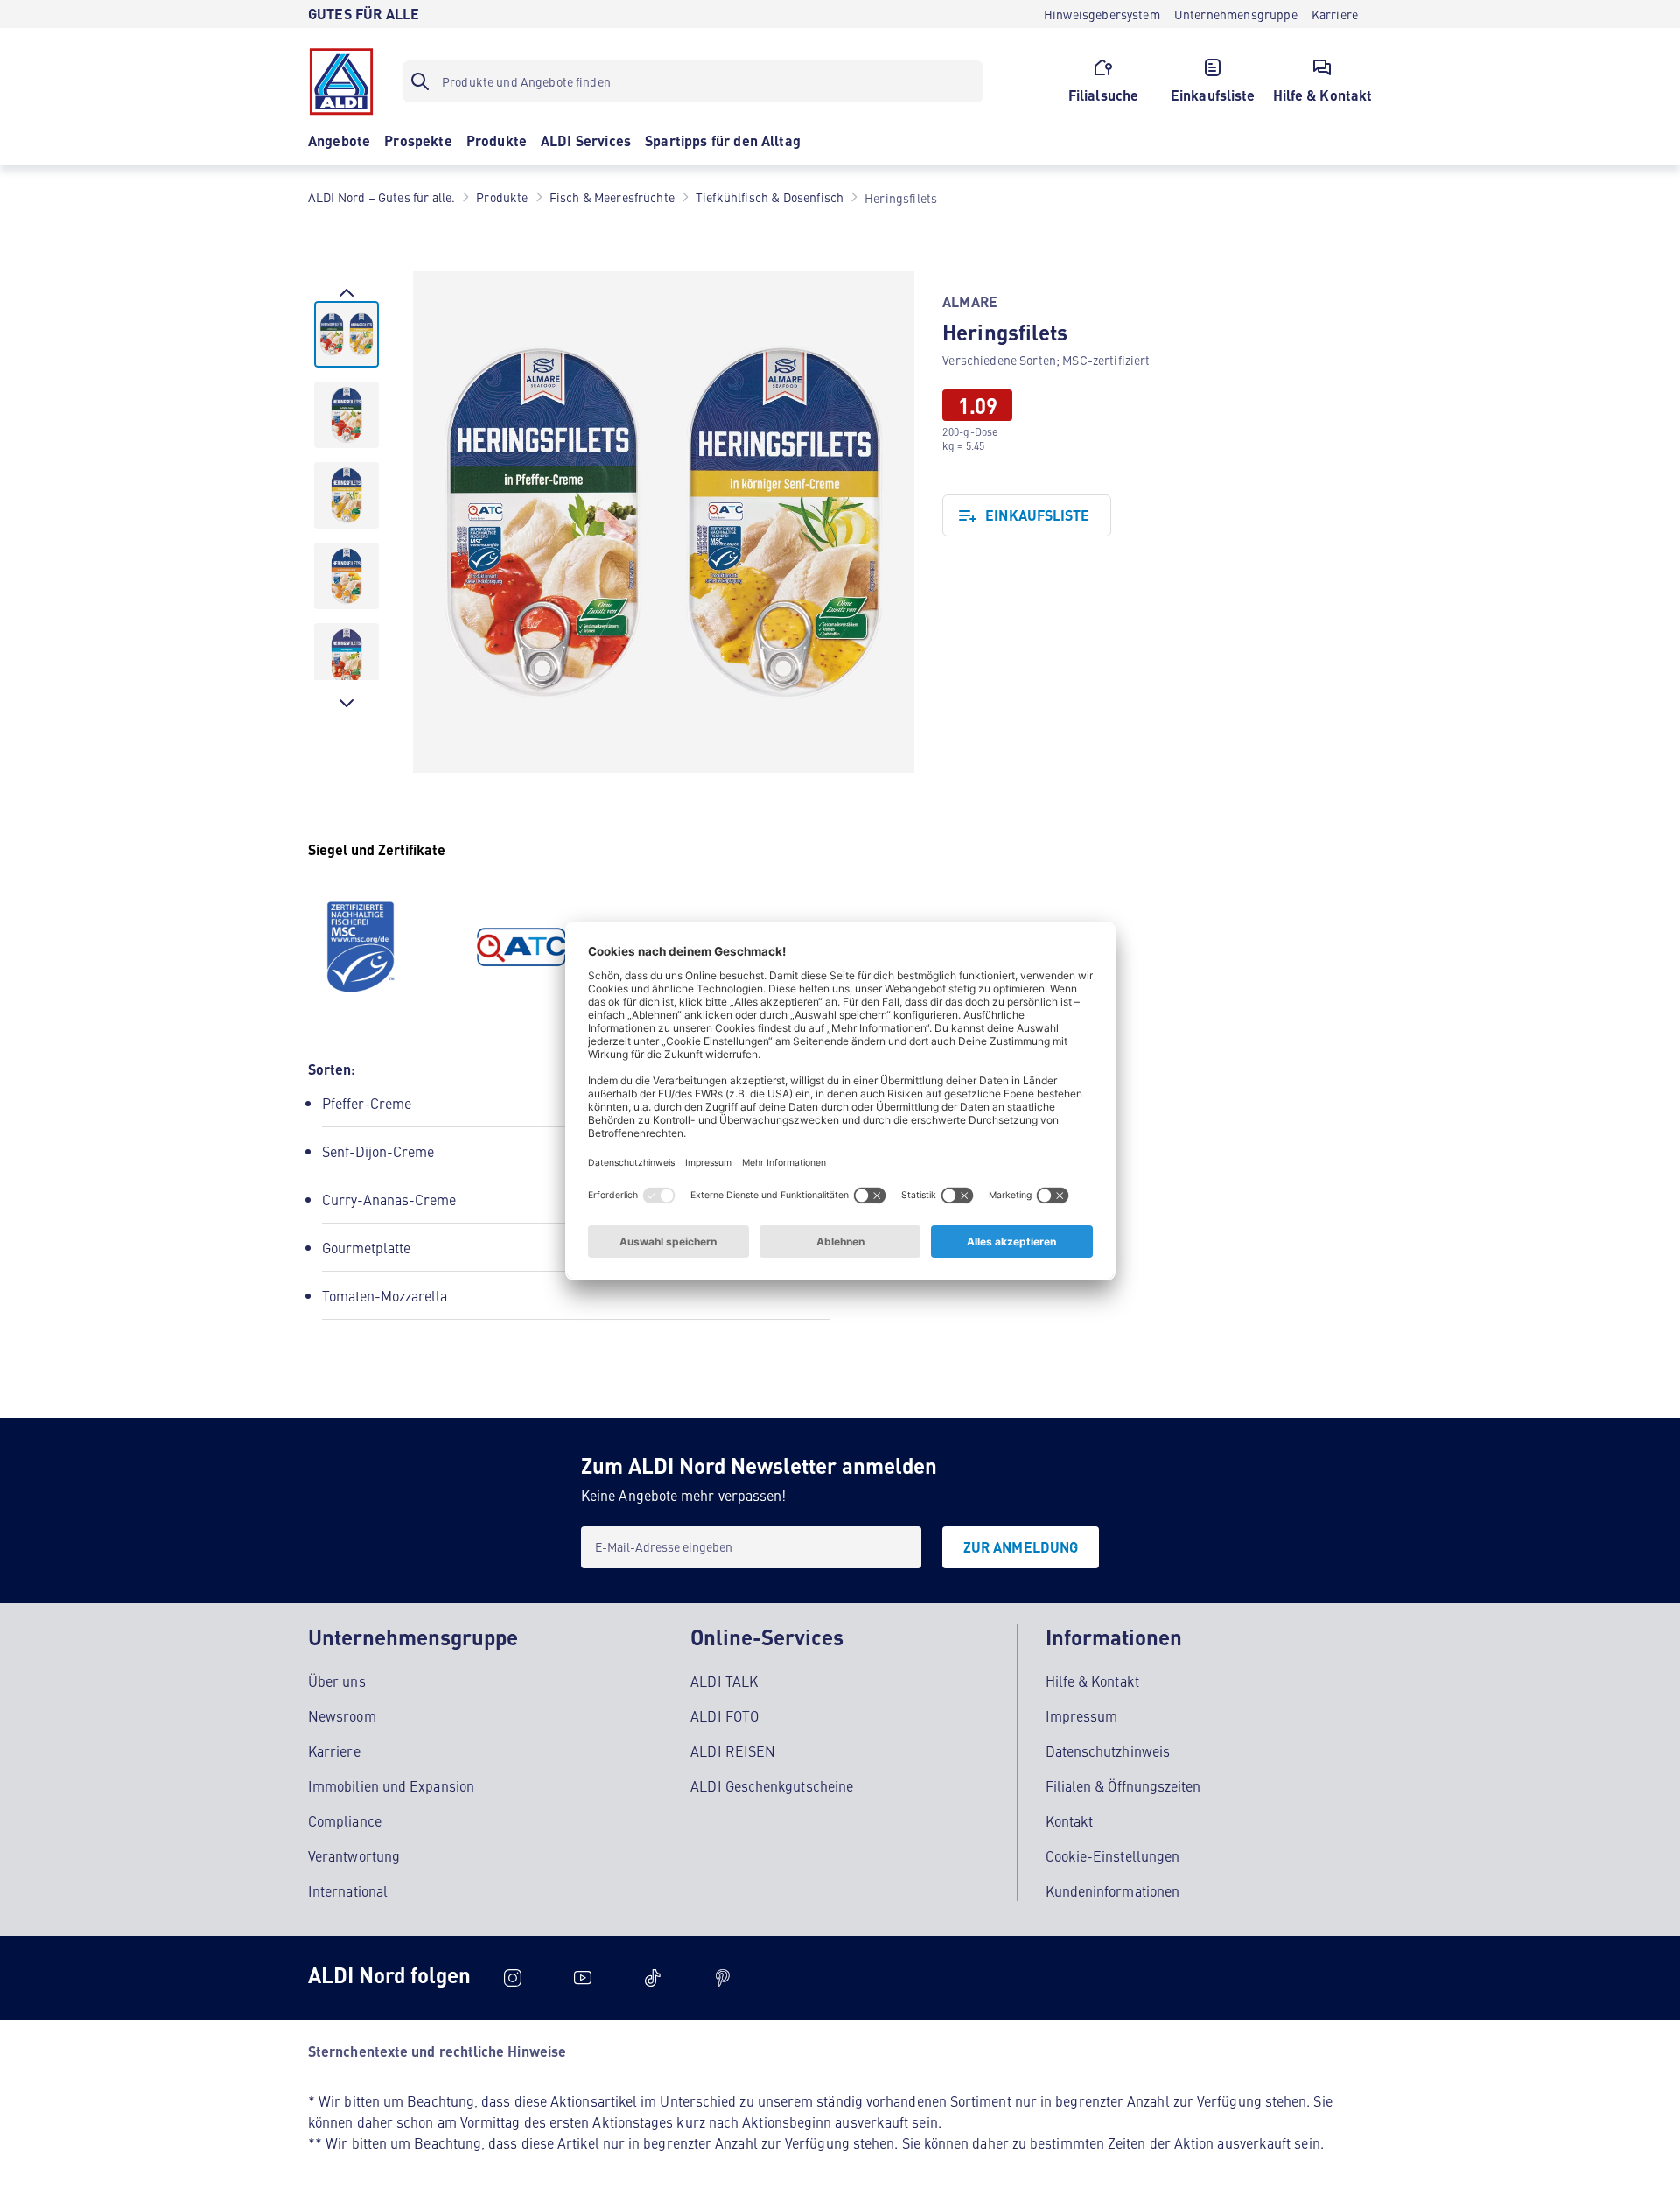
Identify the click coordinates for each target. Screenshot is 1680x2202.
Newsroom (342, 1715)
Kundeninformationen (1113, 1890)
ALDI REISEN (733, 1750)
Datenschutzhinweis (1108, 1750)
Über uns (337, 1680)
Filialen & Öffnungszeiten (1123, 1785)
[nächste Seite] (346, 703)
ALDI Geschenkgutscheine (772, 1785)
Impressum (1082, 1715)
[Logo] (341, 81)
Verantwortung (354, 1855)
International (348, 1890)
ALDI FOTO (724, 1715)
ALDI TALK (724, 1680)
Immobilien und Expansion (391, 1785)
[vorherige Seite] (346, 292)
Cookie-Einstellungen (1113, 1855)
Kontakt (1070, 1820)
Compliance (345, 1820)
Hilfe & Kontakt (1092, 1680)
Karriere (334, 1750)
